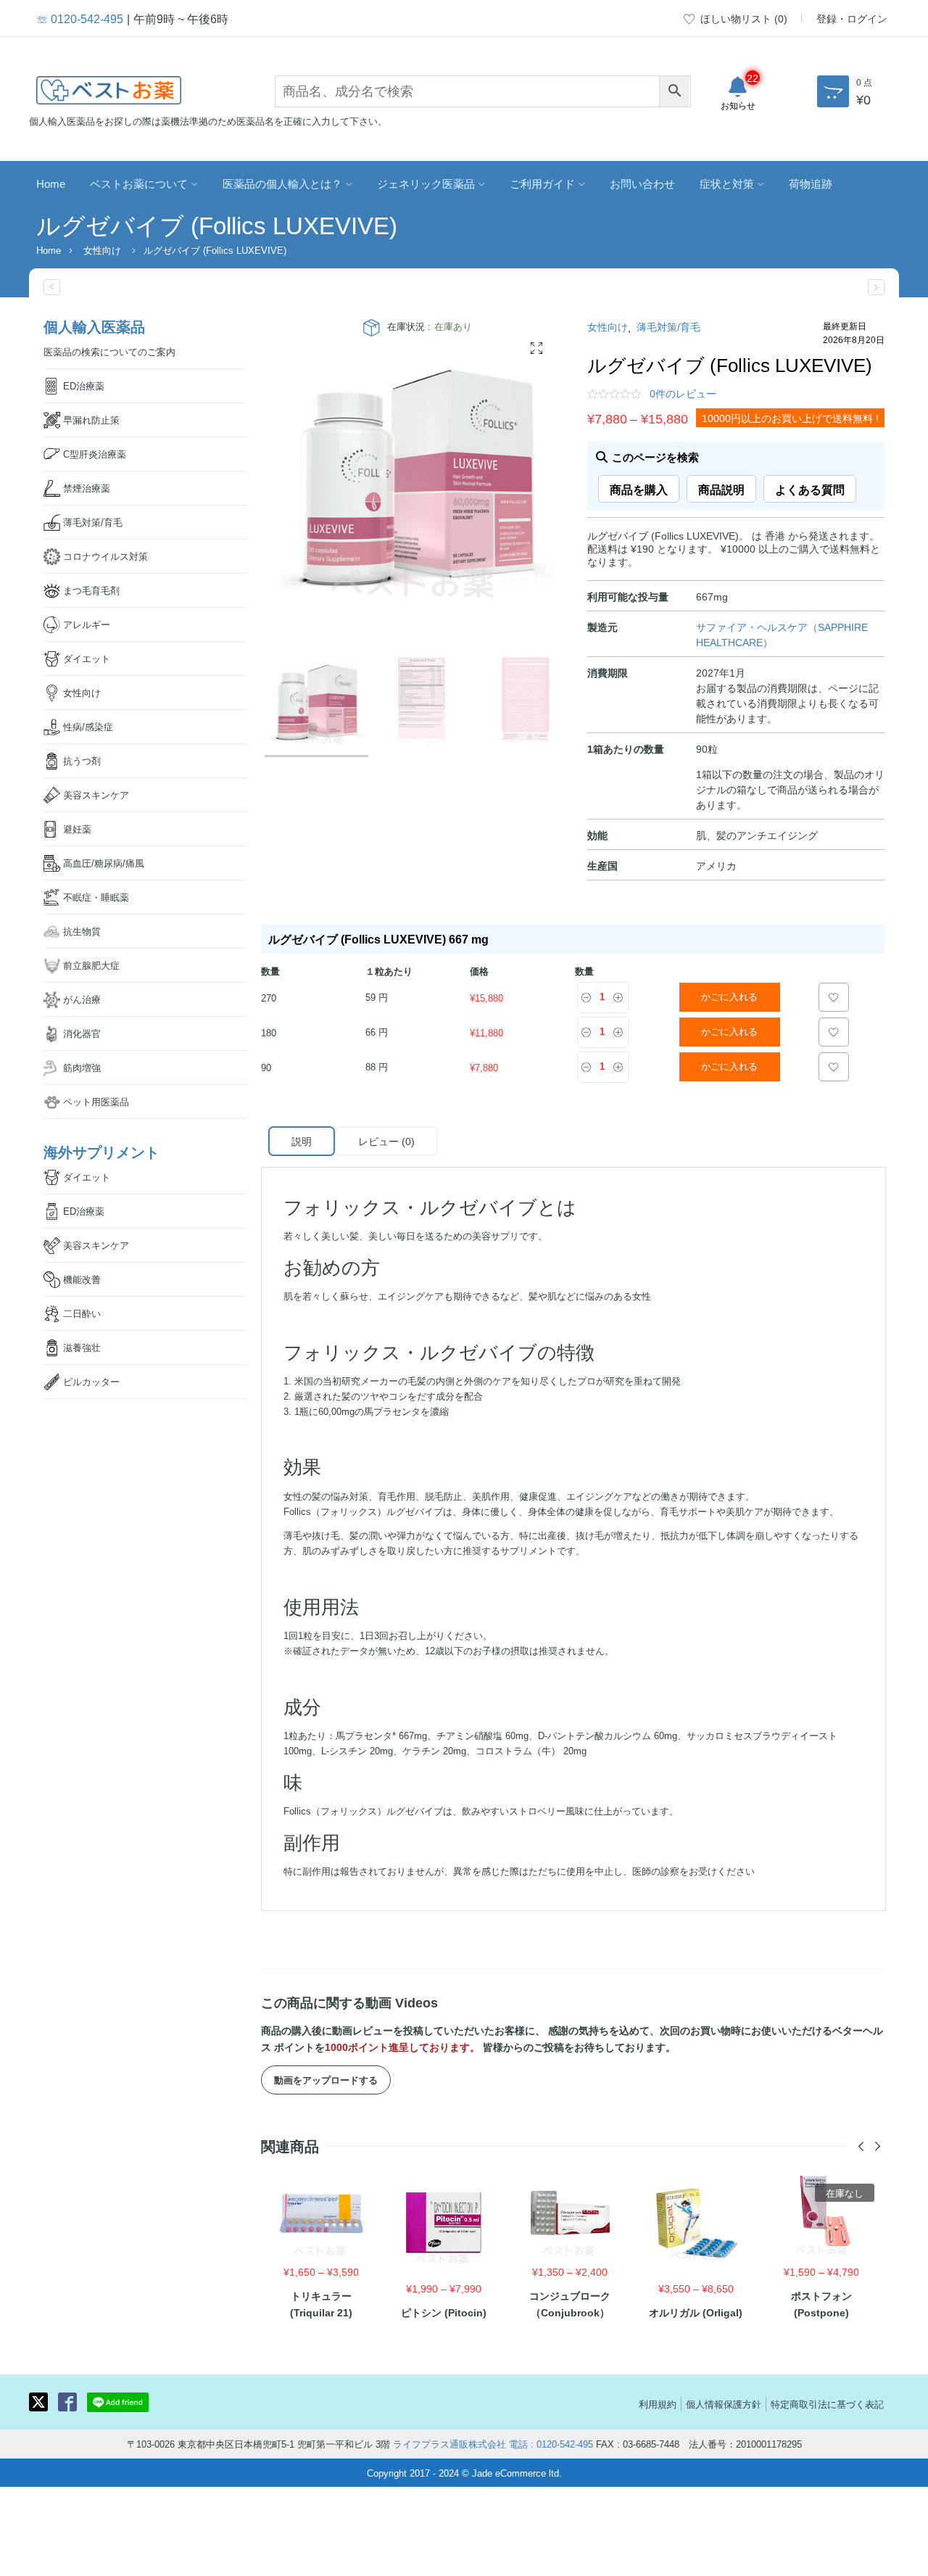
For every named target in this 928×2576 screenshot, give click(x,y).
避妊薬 (77, 829)
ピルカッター (91, 1381)
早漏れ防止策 (91, 420)
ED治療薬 (84, 385)
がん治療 (82, 999)
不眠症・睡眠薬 (96, 897)
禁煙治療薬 (87, 488)
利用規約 (658, 2404)
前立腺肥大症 (91, 965)
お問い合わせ (642, 183)
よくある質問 (810, 489)
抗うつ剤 (82, 760)
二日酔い (82, 1313)
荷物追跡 (811, 183)
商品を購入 (639, 489)
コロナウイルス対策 (105, 556)
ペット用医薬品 (96, 1101)
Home (51, 183)
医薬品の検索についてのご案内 (109, 351)
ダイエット (87, 658)
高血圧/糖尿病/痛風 (104, 863)
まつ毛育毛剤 (91, 590)
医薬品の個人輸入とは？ (282, 183)
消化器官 (82, 1033)
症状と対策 (727, 183)
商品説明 (721, 489)
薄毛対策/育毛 (668, 326)
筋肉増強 (82, 1067)
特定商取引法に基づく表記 (827, 2404)
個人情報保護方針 (724, 2404)
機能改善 (82, 1279)
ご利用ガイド (542, 183)
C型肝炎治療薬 (95, 454)
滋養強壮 (82, 1347)
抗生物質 (82, 931)
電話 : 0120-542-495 (551, 2444)
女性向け (102, 250)
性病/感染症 (88, 726)
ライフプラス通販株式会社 (449, 2444)
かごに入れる (729, 997)
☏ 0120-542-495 (80, 18)
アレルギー (87, 624)
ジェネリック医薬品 (426, 183)
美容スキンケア (96, 794)
